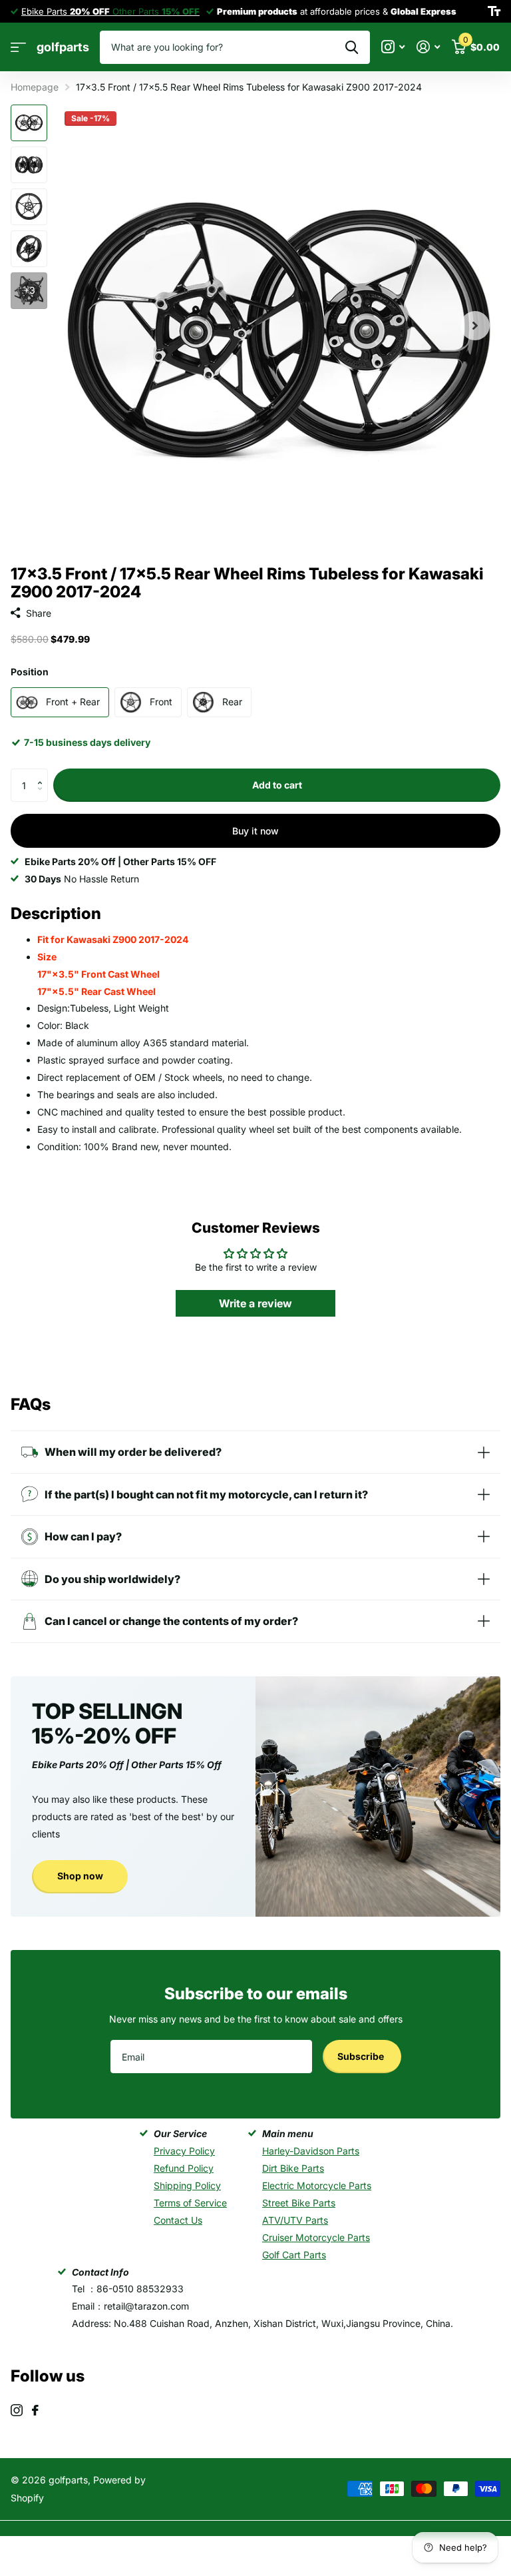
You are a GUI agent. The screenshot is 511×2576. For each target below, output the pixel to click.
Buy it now (255, 831)
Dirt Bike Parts (293, 2168)
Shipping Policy (187, 2185)
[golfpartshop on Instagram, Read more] (393, 47)
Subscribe (362, 2056)
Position (30, 672)
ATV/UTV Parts (295, 2220)
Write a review (255, 1303)
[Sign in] (428, 47)
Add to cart (277, 785)
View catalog (18, 48)
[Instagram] (17, 2410)
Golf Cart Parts (294, 2255)
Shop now (80, 1876)
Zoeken (352, 47)
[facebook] (35, 2410)
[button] (43, 774)
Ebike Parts (66, 11)
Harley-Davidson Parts (311, 2151)
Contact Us (178, 2220)
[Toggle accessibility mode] (494, 11)
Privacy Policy (184, 2151)
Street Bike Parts (299, 2203)
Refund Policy (184, 2168)
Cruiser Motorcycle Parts (316, 2237)
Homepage (35, 87)
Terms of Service (190, 2203)
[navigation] (29, 123)
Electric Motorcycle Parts (317, 2185)
